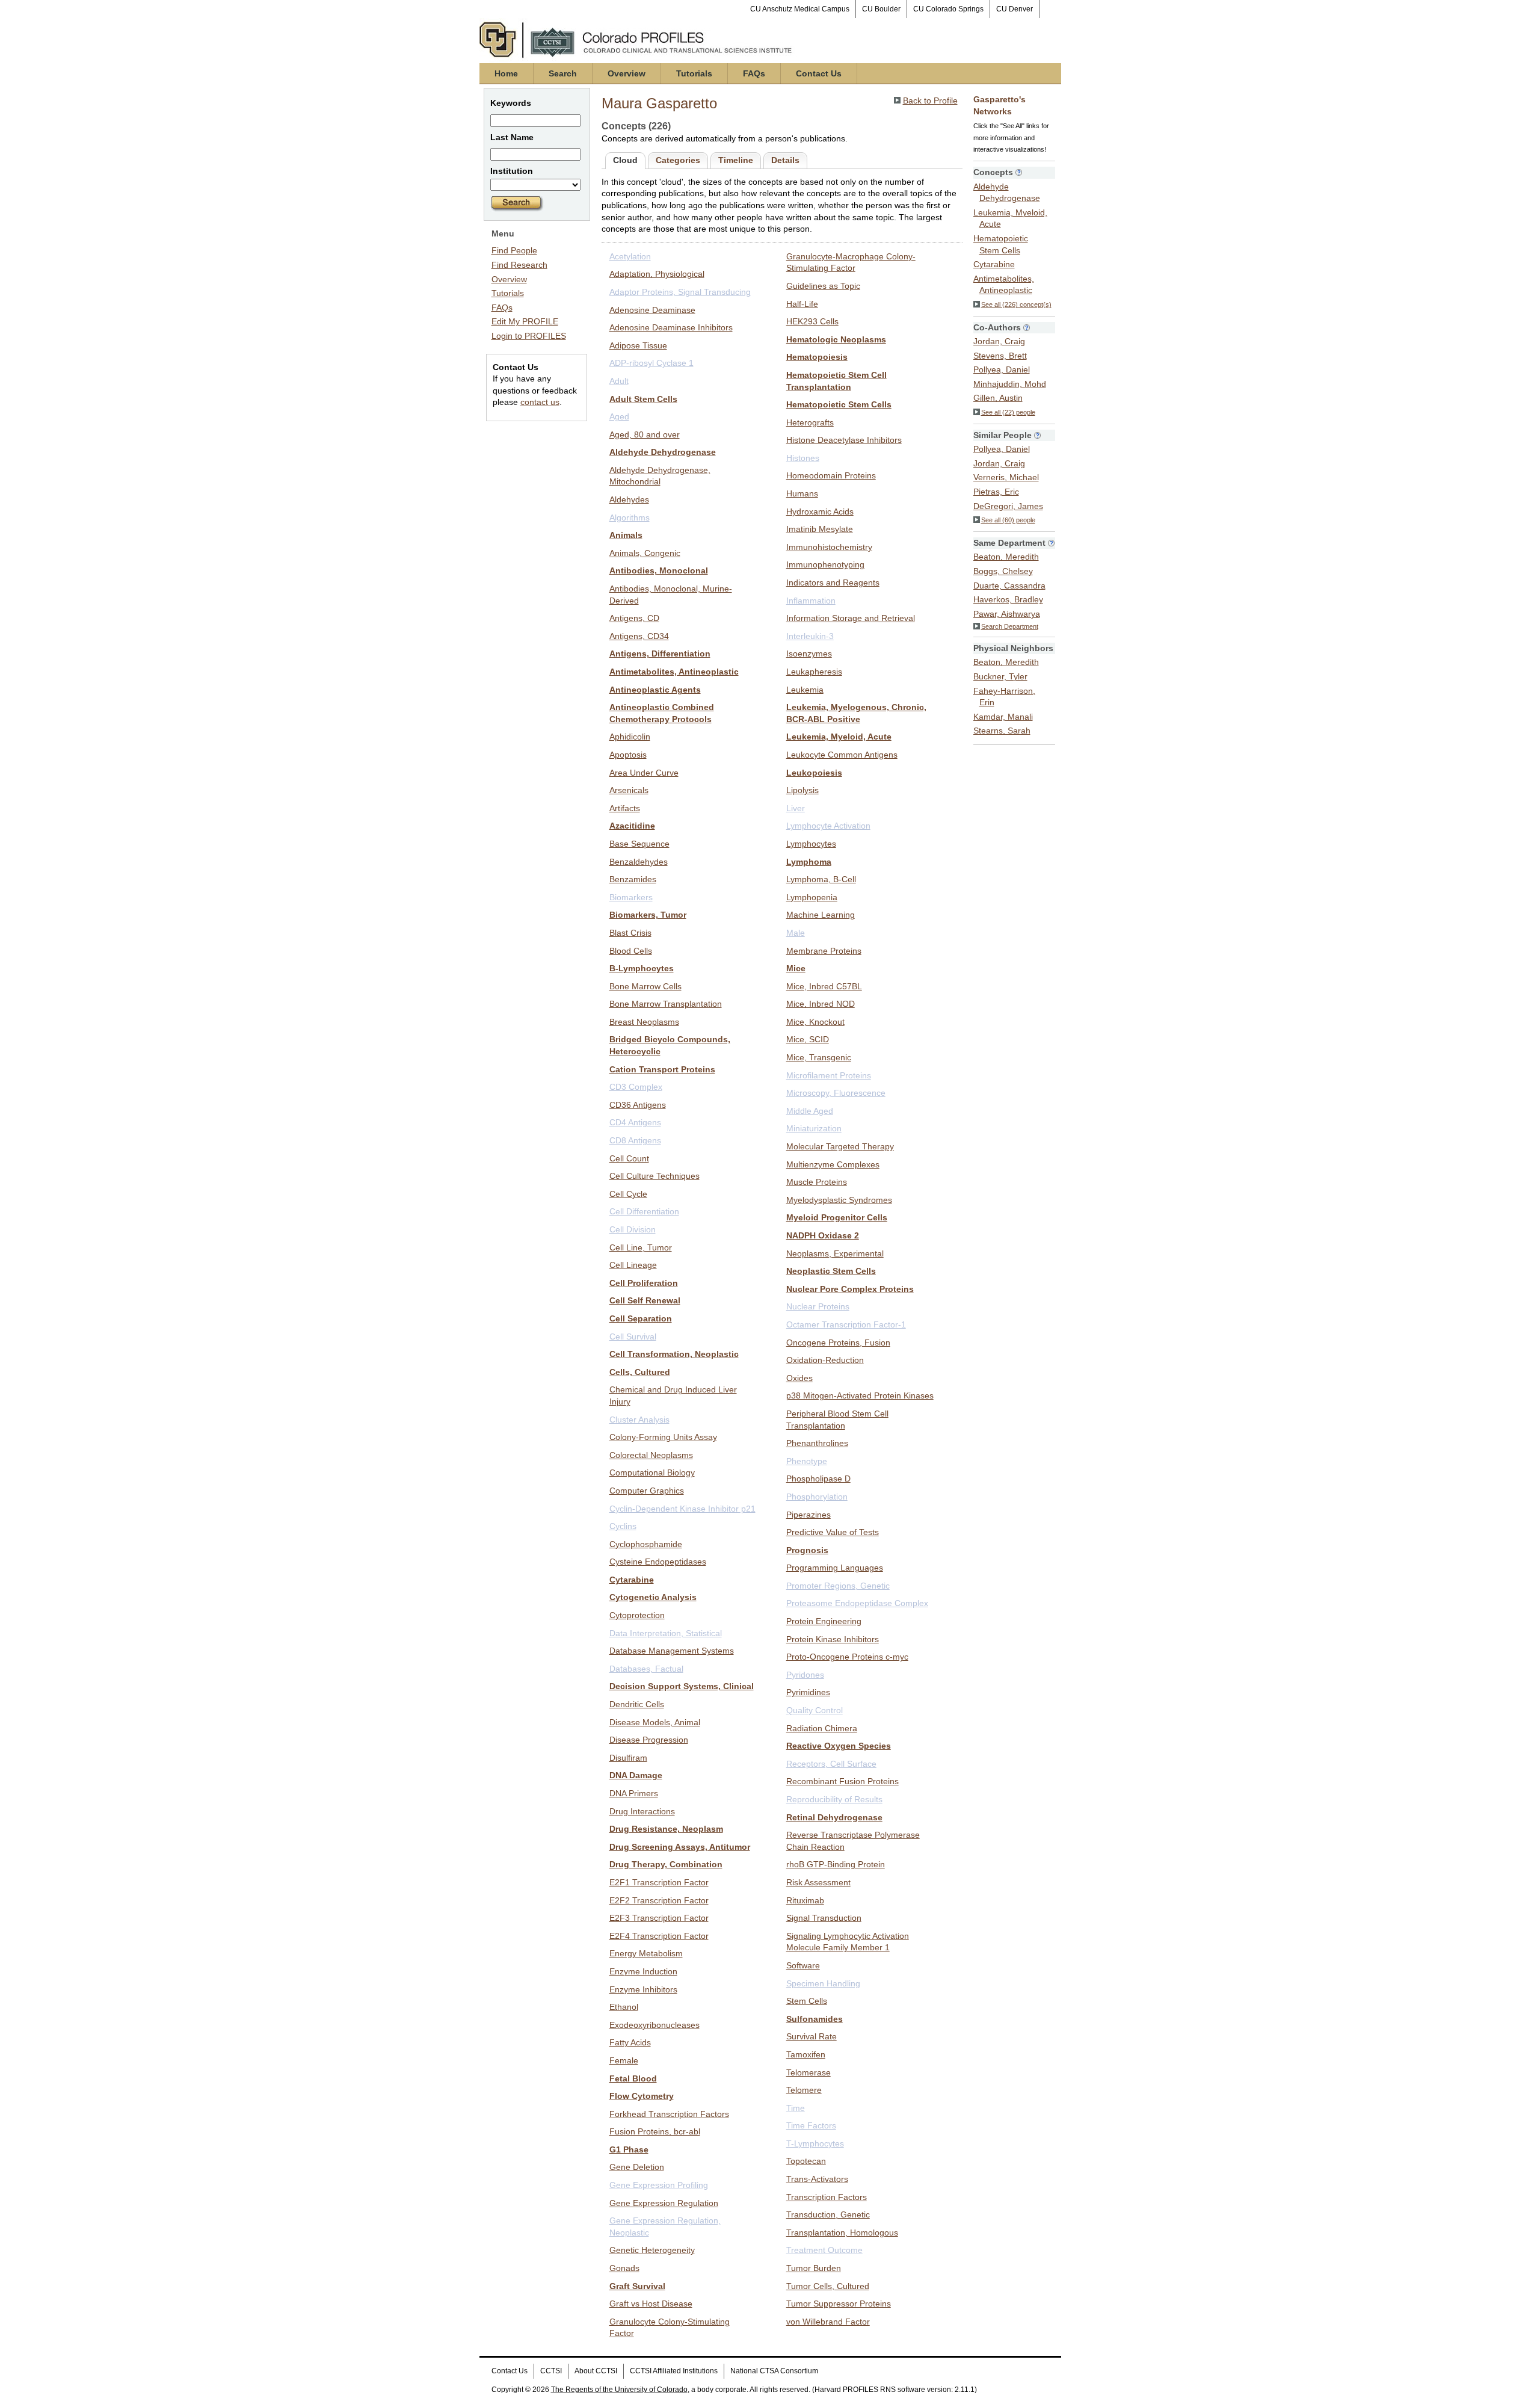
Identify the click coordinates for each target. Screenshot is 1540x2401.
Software (803, 1965)
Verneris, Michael (1006, 477)
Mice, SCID (808, 1039)
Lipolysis (802, 790)
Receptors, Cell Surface (831, 1764)
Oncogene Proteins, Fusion (838, 1343)
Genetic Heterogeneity (652, 2250)
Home (506, 73)
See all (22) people (1008, 412)
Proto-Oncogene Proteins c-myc (847, 1657)
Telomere (804, 2090)
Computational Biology (652, 1472)
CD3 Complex (636, 1087)
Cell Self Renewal (645, 1300)
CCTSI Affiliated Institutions (674, 2371)
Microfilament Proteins (829, 1075)
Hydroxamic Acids (820, 511)
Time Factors (811, 2125)
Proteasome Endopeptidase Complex (857, 1603)
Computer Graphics (647, 1491)
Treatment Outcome (824, 2250)
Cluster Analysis (639, 1420)
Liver (796, 808)
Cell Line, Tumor (641, 1247)
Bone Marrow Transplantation (666, 1004)
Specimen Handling (823, 1983)
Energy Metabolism (646, 1953)
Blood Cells (631, 951)
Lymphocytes (811, 844)
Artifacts (625, 808)
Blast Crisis (630, 933)
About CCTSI (596, 2371)
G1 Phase (629, 2149)
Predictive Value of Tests (833, 1532)
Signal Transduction (824, 1918)
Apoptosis (628, 755)
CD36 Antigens (638, 1105)
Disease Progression (649, 1740)
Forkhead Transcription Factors (669, 2114)
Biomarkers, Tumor (648, 915)
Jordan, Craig (999, 341)
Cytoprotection (637, 1615)
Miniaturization (814, 1128)
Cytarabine (632, 1580)
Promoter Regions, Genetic (838, 1586)
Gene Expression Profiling (659, 2185)
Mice (796, 968)
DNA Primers (634, 1793)
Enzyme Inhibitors (643, 1989)
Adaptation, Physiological (657, 274)
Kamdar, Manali (1003, 717)
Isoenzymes (809, 654)
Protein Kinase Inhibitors (833, 1639)
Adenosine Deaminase (652, 310)
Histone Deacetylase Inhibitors (844, 440)
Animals (626, 535)
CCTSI (551, 2371)
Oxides (799, 1378)
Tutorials (694, 73)
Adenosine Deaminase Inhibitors (671, 327)
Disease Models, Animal (655, 1722)
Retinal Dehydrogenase (834, 1817)
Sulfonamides (815, 2019)
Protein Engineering (824, 1621)
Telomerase (808, 2072)
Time (796, 2108)
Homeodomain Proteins (831, 475)
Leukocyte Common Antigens (842, 755)
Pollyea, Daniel (1002, 369)
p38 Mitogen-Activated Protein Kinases (860, 1395)
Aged (619, 416)
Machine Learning (821, 915)
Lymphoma (809, 862)
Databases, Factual (646, 1669)
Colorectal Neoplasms (651, 1455)
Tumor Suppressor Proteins (839, 2304)
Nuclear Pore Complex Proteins (850, 1289)
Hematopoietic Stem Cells (839, 404)
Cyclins (623, 1526)
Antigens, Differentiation (660, 654)
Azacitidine (632, 826)
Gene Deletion (637, 2167)
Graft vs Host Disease (651, 2304)
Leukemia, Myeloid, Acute (839, 737)
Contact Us (819, 73)
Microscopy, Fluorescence (836, 1093)
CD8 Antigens (635, 1140)
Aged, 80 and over (645, 434)
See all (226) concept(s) (1016, 304)
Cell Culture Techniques (654, 1176)
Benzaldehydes (639, 862)
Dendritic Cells (637, 1704)
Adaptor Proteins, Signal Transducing (680, 292)
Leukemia (805, 690)
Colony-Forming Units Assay (663, 1437)
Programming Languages (835, 1568)
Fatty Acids (630, 2042)
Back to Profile (930, 100)
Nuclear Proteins (818, 1306)
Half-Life (802, 304)
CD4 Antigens (635, 1122)
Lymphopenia (812, 897)
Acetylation (630, 256)
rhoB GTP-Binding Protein (836, 1864)
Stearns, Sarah (1002, 731)
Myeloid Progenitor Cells (837, 1217)
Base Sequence (639, 844)
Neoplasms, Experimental (835, 1253)
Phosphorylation (817, 1497)
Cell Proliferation (644, 1283)
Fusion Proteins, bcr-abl (655, 2131)
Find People (514, 250)
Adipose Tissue (638, 345)
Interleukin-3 (810, 636)
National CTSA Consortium (774, 2371)
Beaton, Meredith (1006, 557)
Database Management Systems (672, 1651)
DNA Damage (636, 1775)
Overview (627, 73)
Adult (619, 381)
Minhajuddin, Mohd (1010, 384)
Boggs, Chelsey (1003, 571)
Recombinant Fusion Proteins (842, 1781)
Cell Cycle (628, 1194)
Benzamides (633, 879)
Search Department (1010, 626)
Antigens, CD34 (639, 636)
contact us (540, 402)
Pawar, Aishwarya (1007, 614)
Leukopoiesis (814, 773)
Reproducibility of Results (834, 1799)
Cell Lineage (633, 1265)
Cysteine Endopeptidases (658, 1562)
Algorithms (630, 518)
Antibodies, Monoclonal (659, 570)
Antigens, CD (634, 618)
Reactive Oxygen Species (839, 1746)
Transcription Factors (827, 2197)
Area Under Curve (644, 773)
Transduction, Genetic (828, 2214)
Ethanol (624, 2007)
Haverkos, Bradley (1008, 599)
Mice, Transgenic (819, 1057)
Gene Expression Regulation (664, 2203)
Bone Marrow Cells (645, 986)
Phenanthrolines (817, 1443)
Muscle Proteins (817, 1182)
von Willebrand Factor (828, 2322)
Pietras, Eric (996, 492)
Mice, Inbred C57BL (824, 986)
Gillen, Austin (998, 398)
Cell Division (633, 1229)
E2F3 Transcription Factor (659, 1918)
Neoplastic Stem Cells (831, 1271)
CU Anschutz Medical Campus (800, 9)
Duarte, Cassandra (1009, 586)
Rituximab (805, 1900)
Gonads (624, 2268)
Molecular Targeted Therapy (840, 1146)
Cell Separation (641, 1318)
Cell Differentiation (644, 1211)
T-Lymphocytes (815, 2143)
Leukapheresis (814, 672)
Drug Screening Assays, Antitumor (680, 1847)
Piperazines (808, 1515)
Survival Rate (812, 2036)
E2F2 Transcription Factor (659, 1900)
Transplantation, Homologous (842, 2233)
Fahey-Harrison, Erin (1004, 697)
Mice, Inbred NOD (821, 1004)
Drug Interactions (642, 1811)
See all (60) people (1008, 520)
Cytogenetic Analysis (653, 1597)
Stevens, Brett (1000, 356)
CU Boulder (881, 9)
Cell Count (629, 1158)
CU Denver (1015, 9)
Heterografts (810, 422)
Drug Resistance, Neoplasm (666, 1829)
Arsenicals (629, 790)
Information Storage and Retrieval (851, 618)
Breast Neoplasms (644, 1022)
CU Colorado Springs (948, 9)
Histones (803, 458)
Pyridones (805, 1675)
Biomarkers (631, 897)
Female (624, 2060)
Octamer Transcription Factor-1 (846, 1324)
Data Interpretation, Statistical (666, 1633)
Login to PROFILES (529, 336)
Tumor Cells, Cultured (828, 2286)
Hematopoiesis (817, 357)
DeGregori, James (1008, 506)
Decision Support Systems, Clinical (682, 1686)
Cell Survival (633, 1336)
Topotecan (806, 2161)
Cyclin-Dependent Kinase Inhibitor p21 (682, 1509)
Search (563, 73)
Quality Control (815, 1710)
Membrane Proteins (824, 951)
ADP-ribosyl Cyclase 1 (651, 363)
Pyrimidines (808, 1692)
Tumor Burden (814, 2268)
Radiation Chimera (822, 1728)
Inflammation (811, 601)
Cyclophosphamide (646, 1544)
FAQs (754, 73)
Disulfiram (628, 1758)
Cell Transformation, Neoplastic (674, 1354)
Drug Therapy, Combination (666, 1864)
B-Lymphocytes (642, 968)
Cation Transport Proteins (662, 1069)
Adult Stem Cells (643, 399)
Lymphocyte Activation (828, 826)
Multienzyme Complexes (833, 1164)
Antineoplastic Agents (655, 690)
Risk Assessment (818, 1882)
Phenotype (807, 1461)
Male (796, 933)
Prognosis (807, 1550)
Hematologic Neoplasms (836, 339)
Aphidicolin (630, 737)
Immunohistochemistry (829, 547)
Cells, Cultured (640, 1372)
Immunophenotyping (825, 564)
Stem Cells (807, 2001)
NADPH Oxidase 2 (823, 1235)
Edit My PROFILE (525, 321)
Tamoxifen (806, 2054)
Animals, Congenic (645, 553)
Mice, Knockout (815, 1022)
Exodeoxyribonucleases (654, 2025)
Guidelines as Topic (823, 286)
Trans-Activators (817, 2179)
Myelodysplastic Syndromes (839, 1200)
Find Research (519, 265)
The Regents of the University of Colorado (619, 2390)
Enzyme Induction (643, 1971)
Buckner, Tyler (1000, 676)
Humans (802, 493)
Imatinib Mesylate (820, 529)
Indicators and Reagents (833, 582)
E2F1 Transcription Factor (659, 1882)
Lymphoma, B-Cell (821, 879)
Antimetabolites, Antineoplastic (674, 672)
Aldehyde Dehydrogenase (663, 452)
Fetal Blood (633, 2078)
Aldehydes (629, 499)
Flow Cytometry (642, 2096)
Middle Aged (810, 1111)
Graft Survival (637, 2286)
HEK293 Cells (812, 321)
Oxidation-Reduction (825, 1360)
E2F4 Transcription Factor (659, 1936)
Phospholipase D (818, 1479)
